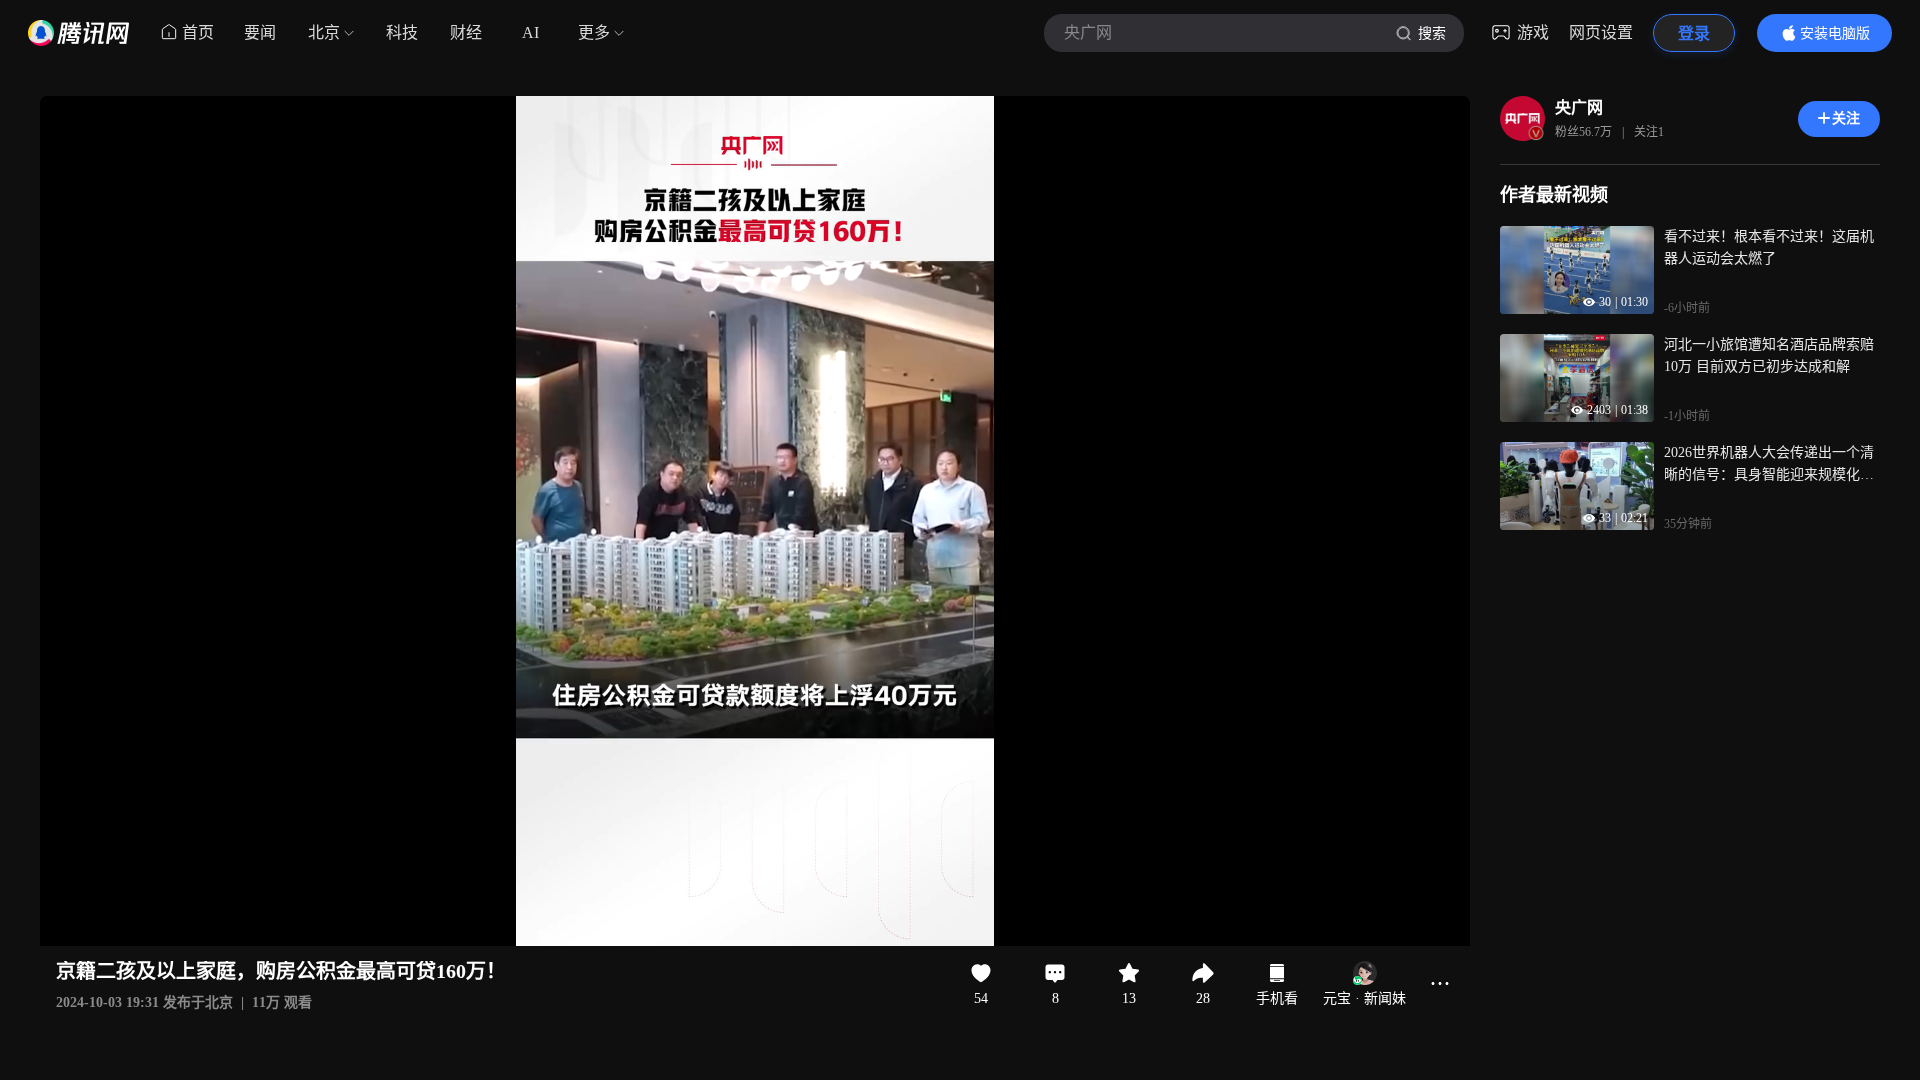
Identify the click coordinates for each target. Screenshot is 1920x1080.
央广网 (1579, 107)
